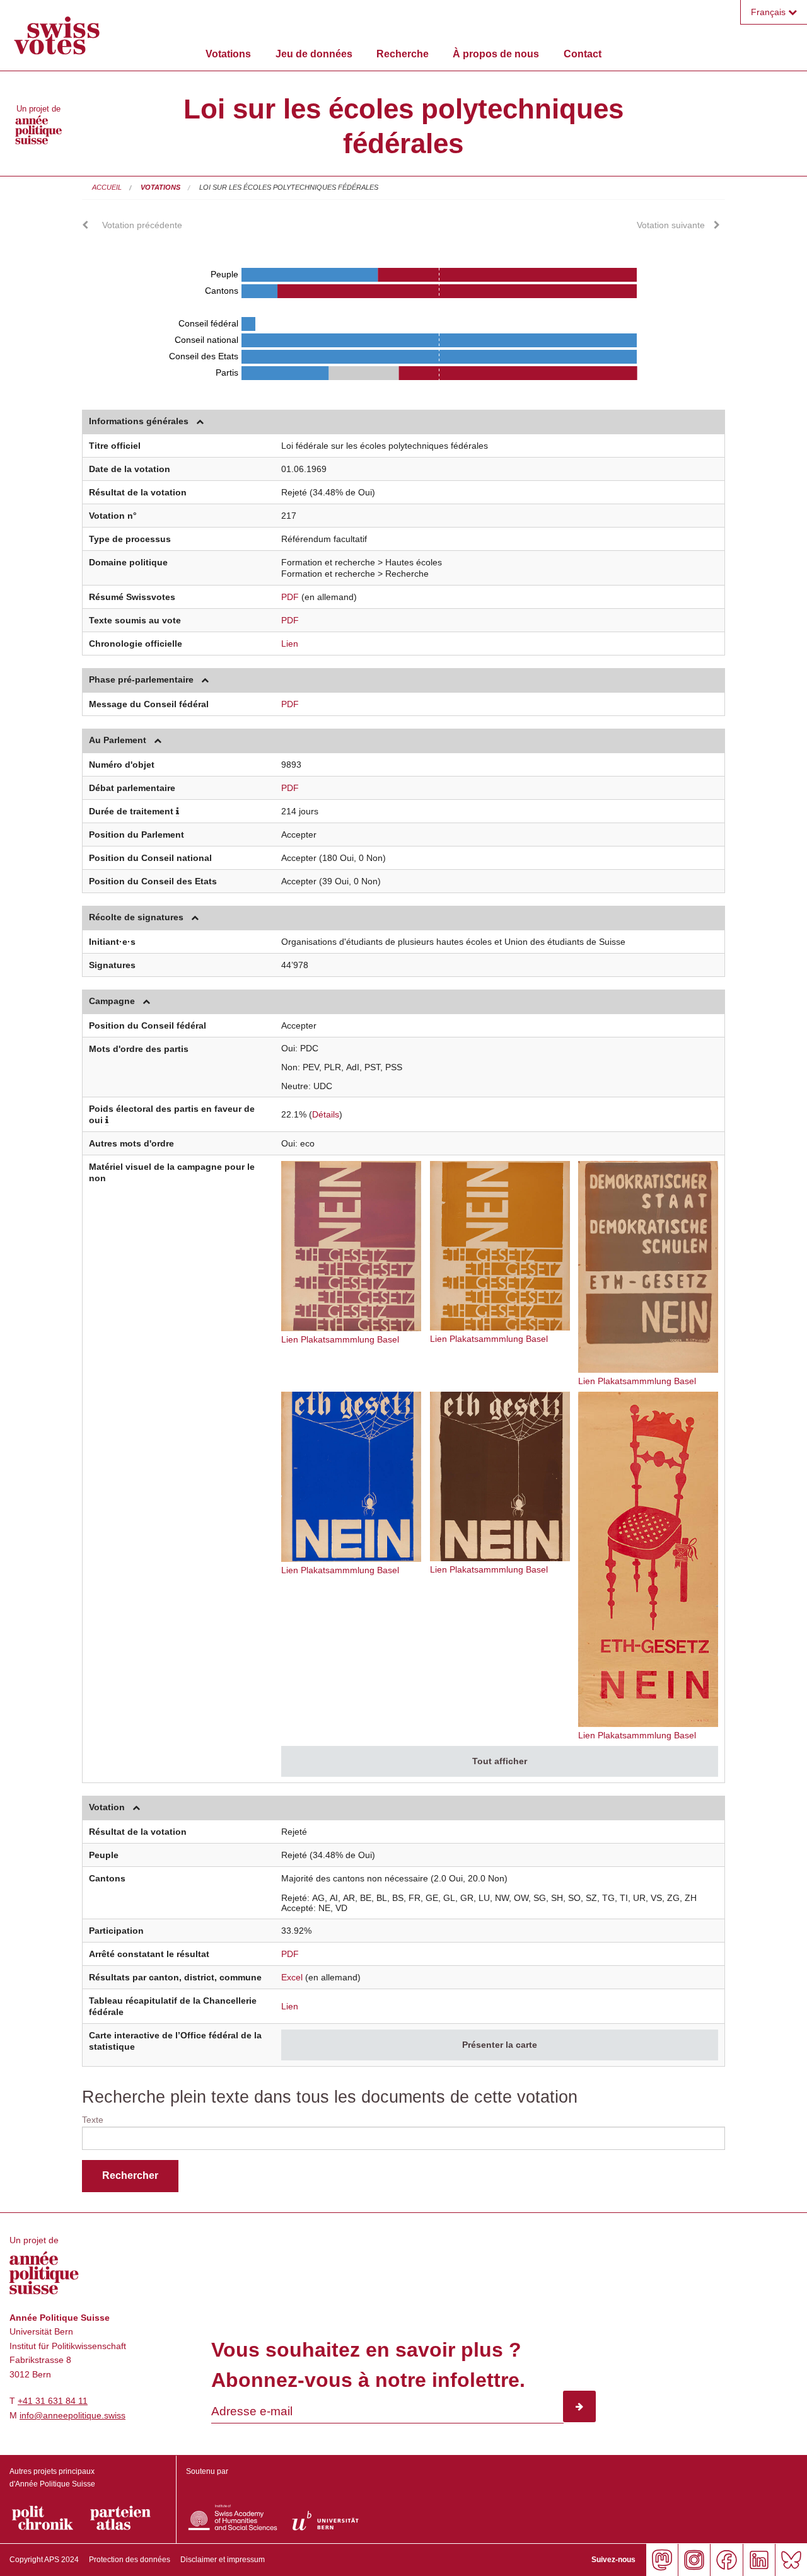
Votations (228, 54)
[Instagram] (694, 2560)
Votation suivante (671, 225)
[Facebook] (726, 2560)
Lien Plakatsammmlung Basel (340, 1339)
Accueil (107, 187)
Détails (326, 1114)
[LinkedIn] (759, 2560)
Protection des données (130, 2560)
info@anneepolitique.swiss (73, 2415)
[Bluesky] (791, 2560)
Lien (290, 644)
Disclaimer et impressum (223, 2560)
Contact (583, 54)
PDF (290, 597)
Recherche (403, 54)
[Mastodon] (662, 2560)
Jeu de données (314, 54)
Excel (292, 1977)
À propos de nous (496, 54)
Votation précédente (142, 225)
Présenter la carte (500, 2045)
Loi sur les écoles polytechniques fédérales (289, 187)
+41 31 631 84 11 (53, 2401)
